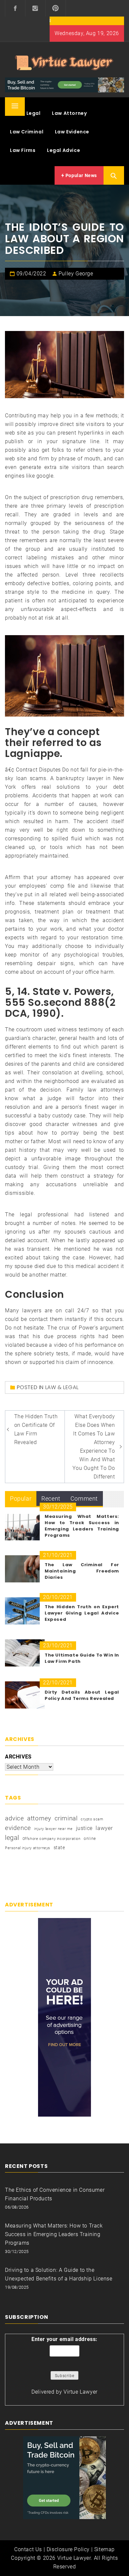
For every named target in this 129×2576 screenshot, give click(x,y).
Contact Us (28, 2549)
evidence (18, 1828)
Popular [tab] (21, 1499)
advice (15, 1818)
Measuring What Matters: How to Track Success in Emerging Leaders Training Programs (82, 1526)
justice (84, 1828)
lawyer (104, 1828)
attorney (39, 1818)
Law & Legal (25, 113)
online (90, 1839)
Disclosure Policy (68, 2549)
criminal (66, 1818)
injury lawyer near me (53, 1829)
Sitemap (105, 2549)
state (59, 1848)
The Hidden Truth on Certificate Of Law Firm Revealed (36, 1429)
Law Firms (23, 150)
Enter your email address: (64, 2339)
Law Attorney (69, 113)
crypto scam (92, 1819)
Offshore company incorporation (52, 1839)
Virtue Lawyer (81, 2392)
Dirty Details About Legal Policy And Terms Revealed (82, 1695)
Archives (18, 1757)
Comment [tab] (84, 1499)
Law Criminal (27, 132)
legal (12, 1838)
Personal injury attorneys (28, 1848)
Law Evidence (72, 132)
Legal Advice (64, 150)
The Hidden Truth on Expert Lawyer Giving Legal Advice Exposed (82, 1613)
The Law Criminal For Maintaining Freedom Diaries (82, 1571)
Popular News (81, 175)
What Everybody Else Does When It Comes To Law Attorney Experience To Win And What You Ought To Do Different (94, 1447)
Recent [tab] (51, 1499)
